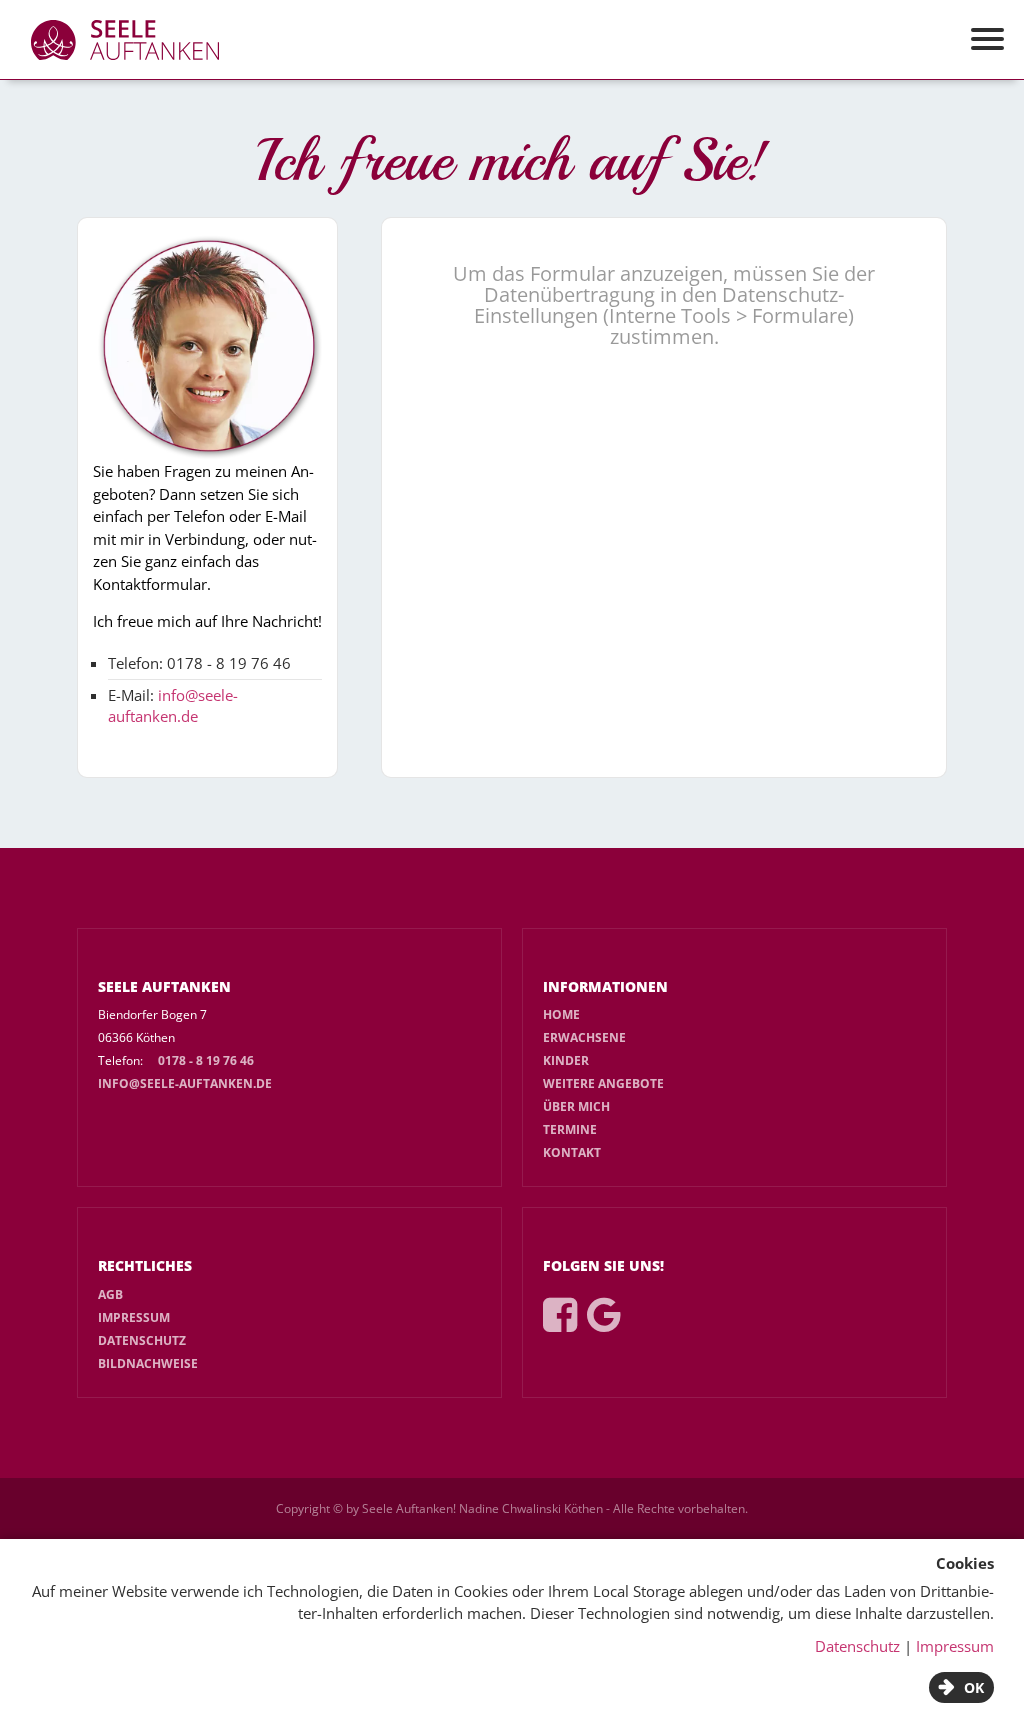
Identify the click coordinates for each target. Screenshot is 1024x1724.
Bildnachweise (148, 1363)
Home (561, 1014)
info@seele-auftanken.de (173, 705)
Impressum (134, 1317)
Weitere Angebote (603, 1083)
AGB (110, 1294)
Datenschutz (142, 1340)
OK (974, 1687)
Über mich (576, 1106)
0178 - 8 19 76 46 (206, 1060)
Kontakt (572, 1152)
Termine (570, 1129)
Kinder (566, 1060)
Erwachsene (584, 1037)
